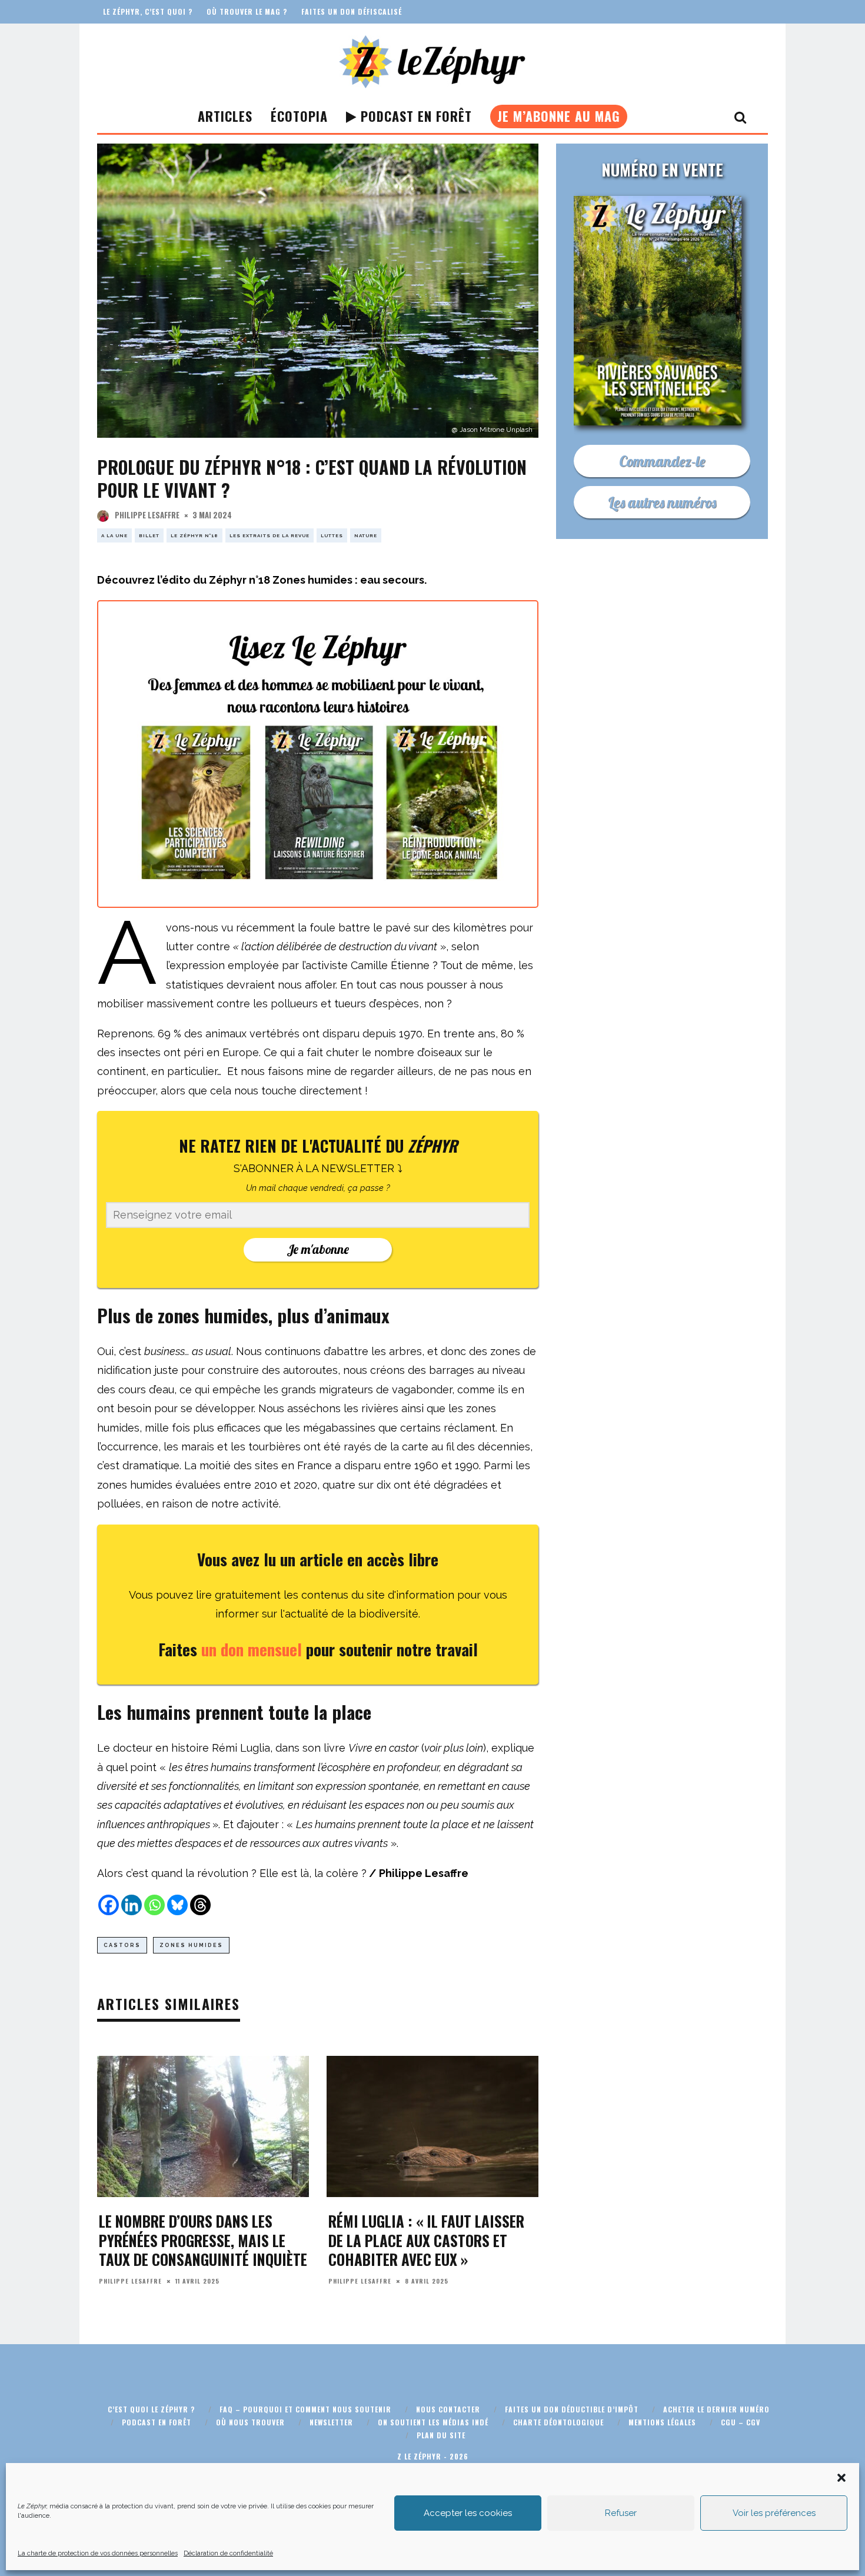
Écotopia (299, 116)
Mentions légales (662, 2422)
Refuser (621, 2513)
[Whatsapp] (154, 1905)
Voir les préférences (774, 2513)
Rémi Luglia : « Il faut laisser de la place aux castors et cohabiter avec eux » (426, 2240)
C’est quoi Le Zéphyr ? (151, 2409)
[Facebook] (109, 1905)
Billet (149, 535)
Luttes (332, 535)
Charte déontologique (558, 2422)
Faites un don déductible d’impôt (572, 2409)
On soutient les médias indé (433, 2422)
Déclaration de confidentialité (228, 2553)
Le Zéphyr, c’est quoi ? (148, 11)
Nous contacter (448, 2409)
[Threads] (200, 1905)
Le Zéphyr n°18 (194, 535)
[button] (841, 2478)
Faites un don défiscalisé (352, 11)
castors (122, 1945)
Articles (225, 116)
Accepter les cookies (468, 2513)
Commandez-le (662, 461)
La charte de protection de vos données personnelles (98, 2553)
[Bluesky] (177, 1905)
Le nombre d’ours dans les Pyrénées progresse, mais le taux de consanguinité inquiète (203, 2240)
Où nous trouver (250, 2422)
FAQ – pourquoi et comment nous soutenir (305, 2409)
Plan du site (441, 2435)
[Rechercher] (741, 117)
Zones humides (191, 1945)
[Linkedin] (132, 1905)
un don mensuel (254, 1649)
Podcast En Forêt (414, 116)
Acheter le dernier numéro (716, 2409)
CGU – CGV (741, 2422)
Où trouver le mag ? (247, 11)
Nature (366, 535)
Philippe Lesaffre (147, 515)
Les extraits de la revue (270, 535)
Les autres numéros (662, 502)
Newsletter (331, 2422)
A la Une (114, 535)
